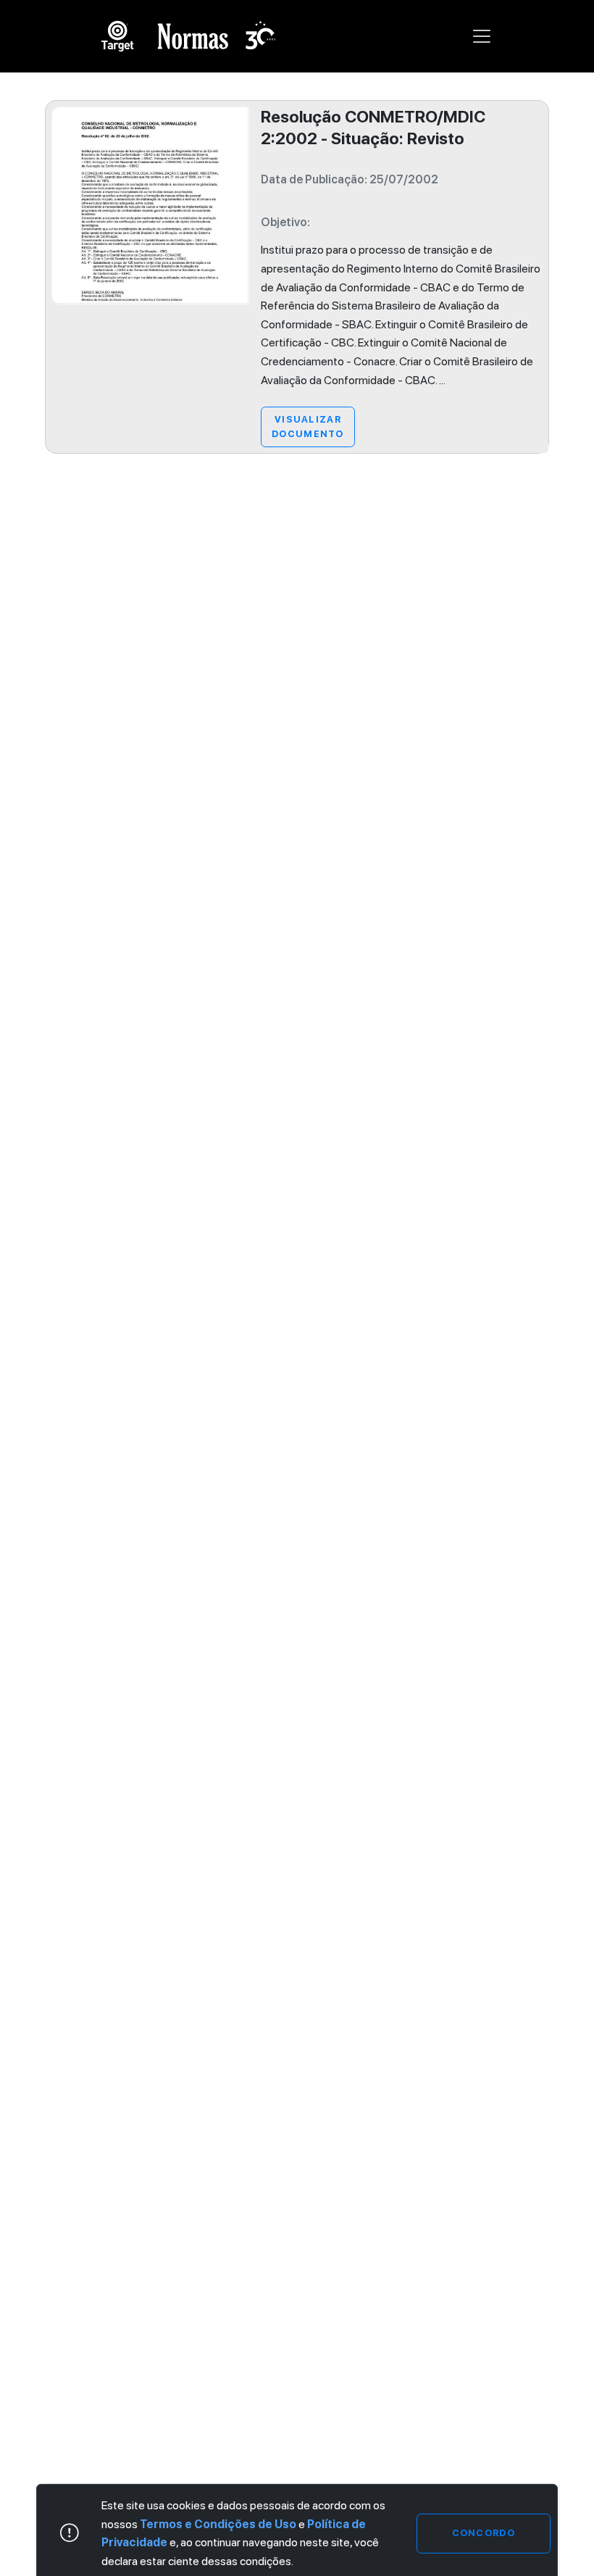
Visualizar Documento (308, 427)
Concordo (484, 2533)
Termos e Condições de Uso (218, 2524)
